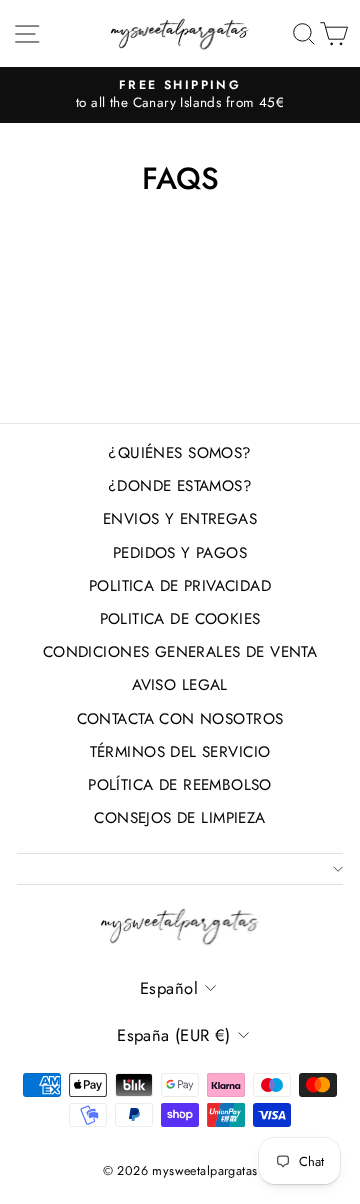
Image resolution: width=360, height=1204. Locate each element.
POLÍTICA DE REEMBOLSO (180, 785)
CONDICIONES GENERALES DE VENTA (180, 652)
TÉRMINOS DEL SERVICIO (180, 752)
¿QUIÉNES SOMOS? (179, 453)
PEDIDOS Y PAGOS (180, 553)
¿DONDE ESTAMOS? (180, 486)
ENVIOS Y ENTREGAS (180, 519)
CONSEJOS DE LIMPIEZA (179, 818)
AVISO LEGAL (180, 685)
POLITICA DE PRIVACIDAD (180, 586)
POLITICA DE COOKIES (180, 619)
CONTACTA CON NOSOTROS (180, 719)
